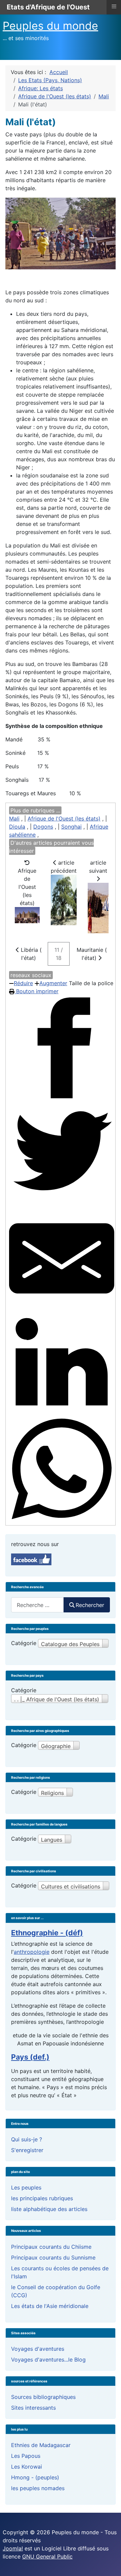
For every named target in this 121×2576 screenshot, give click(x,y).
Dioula (17, 827)
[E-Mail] (62, 1258)
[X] (62, 1153)
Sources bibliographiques (43, 2397)
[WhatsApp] (62, 1469)
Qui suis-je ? (27, 2139)
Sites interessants (33, 2408)
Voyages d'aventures (38, 2349)
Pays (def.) (30, 2057)
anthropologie (32, 1952)
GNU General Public (47, 2556)
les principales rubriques (42, 2198)
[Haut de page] (109, 2564)
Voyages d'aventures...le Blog (48, 2360)
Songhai (71, 827)
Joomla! (13, 2548)
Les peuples (26, 2187)
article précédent (64, 867)
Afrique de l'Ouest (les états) (64, 818)
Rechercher (90, 1605)
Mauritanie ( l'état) (92, 954)
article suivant (98, 867)
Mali (14, 818)
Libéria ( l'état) (30, 954)
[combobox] (37, 1605)
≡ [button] (114, 6)
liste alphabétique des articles (49, 2209)
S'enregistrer (27, 2150)
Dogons (43, 827)
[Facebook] (62, 1048)
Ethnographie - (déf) (47, 1933)
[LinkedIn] (62, 1364)
